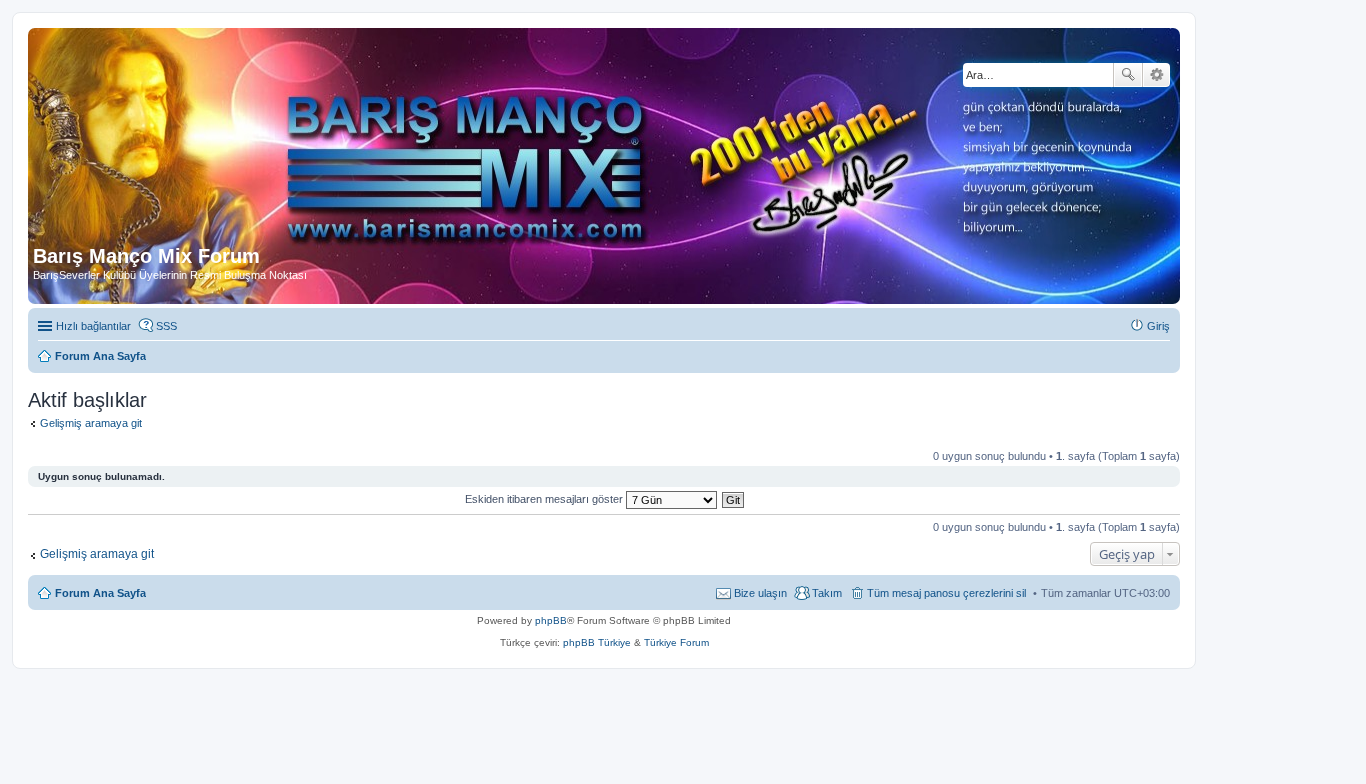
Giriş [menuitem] (1158, 326)
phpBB (551, 620)
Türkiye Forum (676, 642)
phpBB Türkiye (597, 642)
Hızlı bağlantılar (93, 326)
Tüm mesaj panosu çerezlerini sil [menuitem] (946, 593)
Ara (1128, 75)
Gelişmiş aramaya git (91, 423)
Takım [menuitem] (827, 593)
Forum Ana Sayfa (100, 593)
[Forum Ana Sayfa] (489, 139)
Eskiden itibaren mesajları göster (545, 499)
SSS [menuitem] (166, 326)
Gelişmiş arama (1156, 75)
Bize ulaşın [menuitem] (760, 593)
